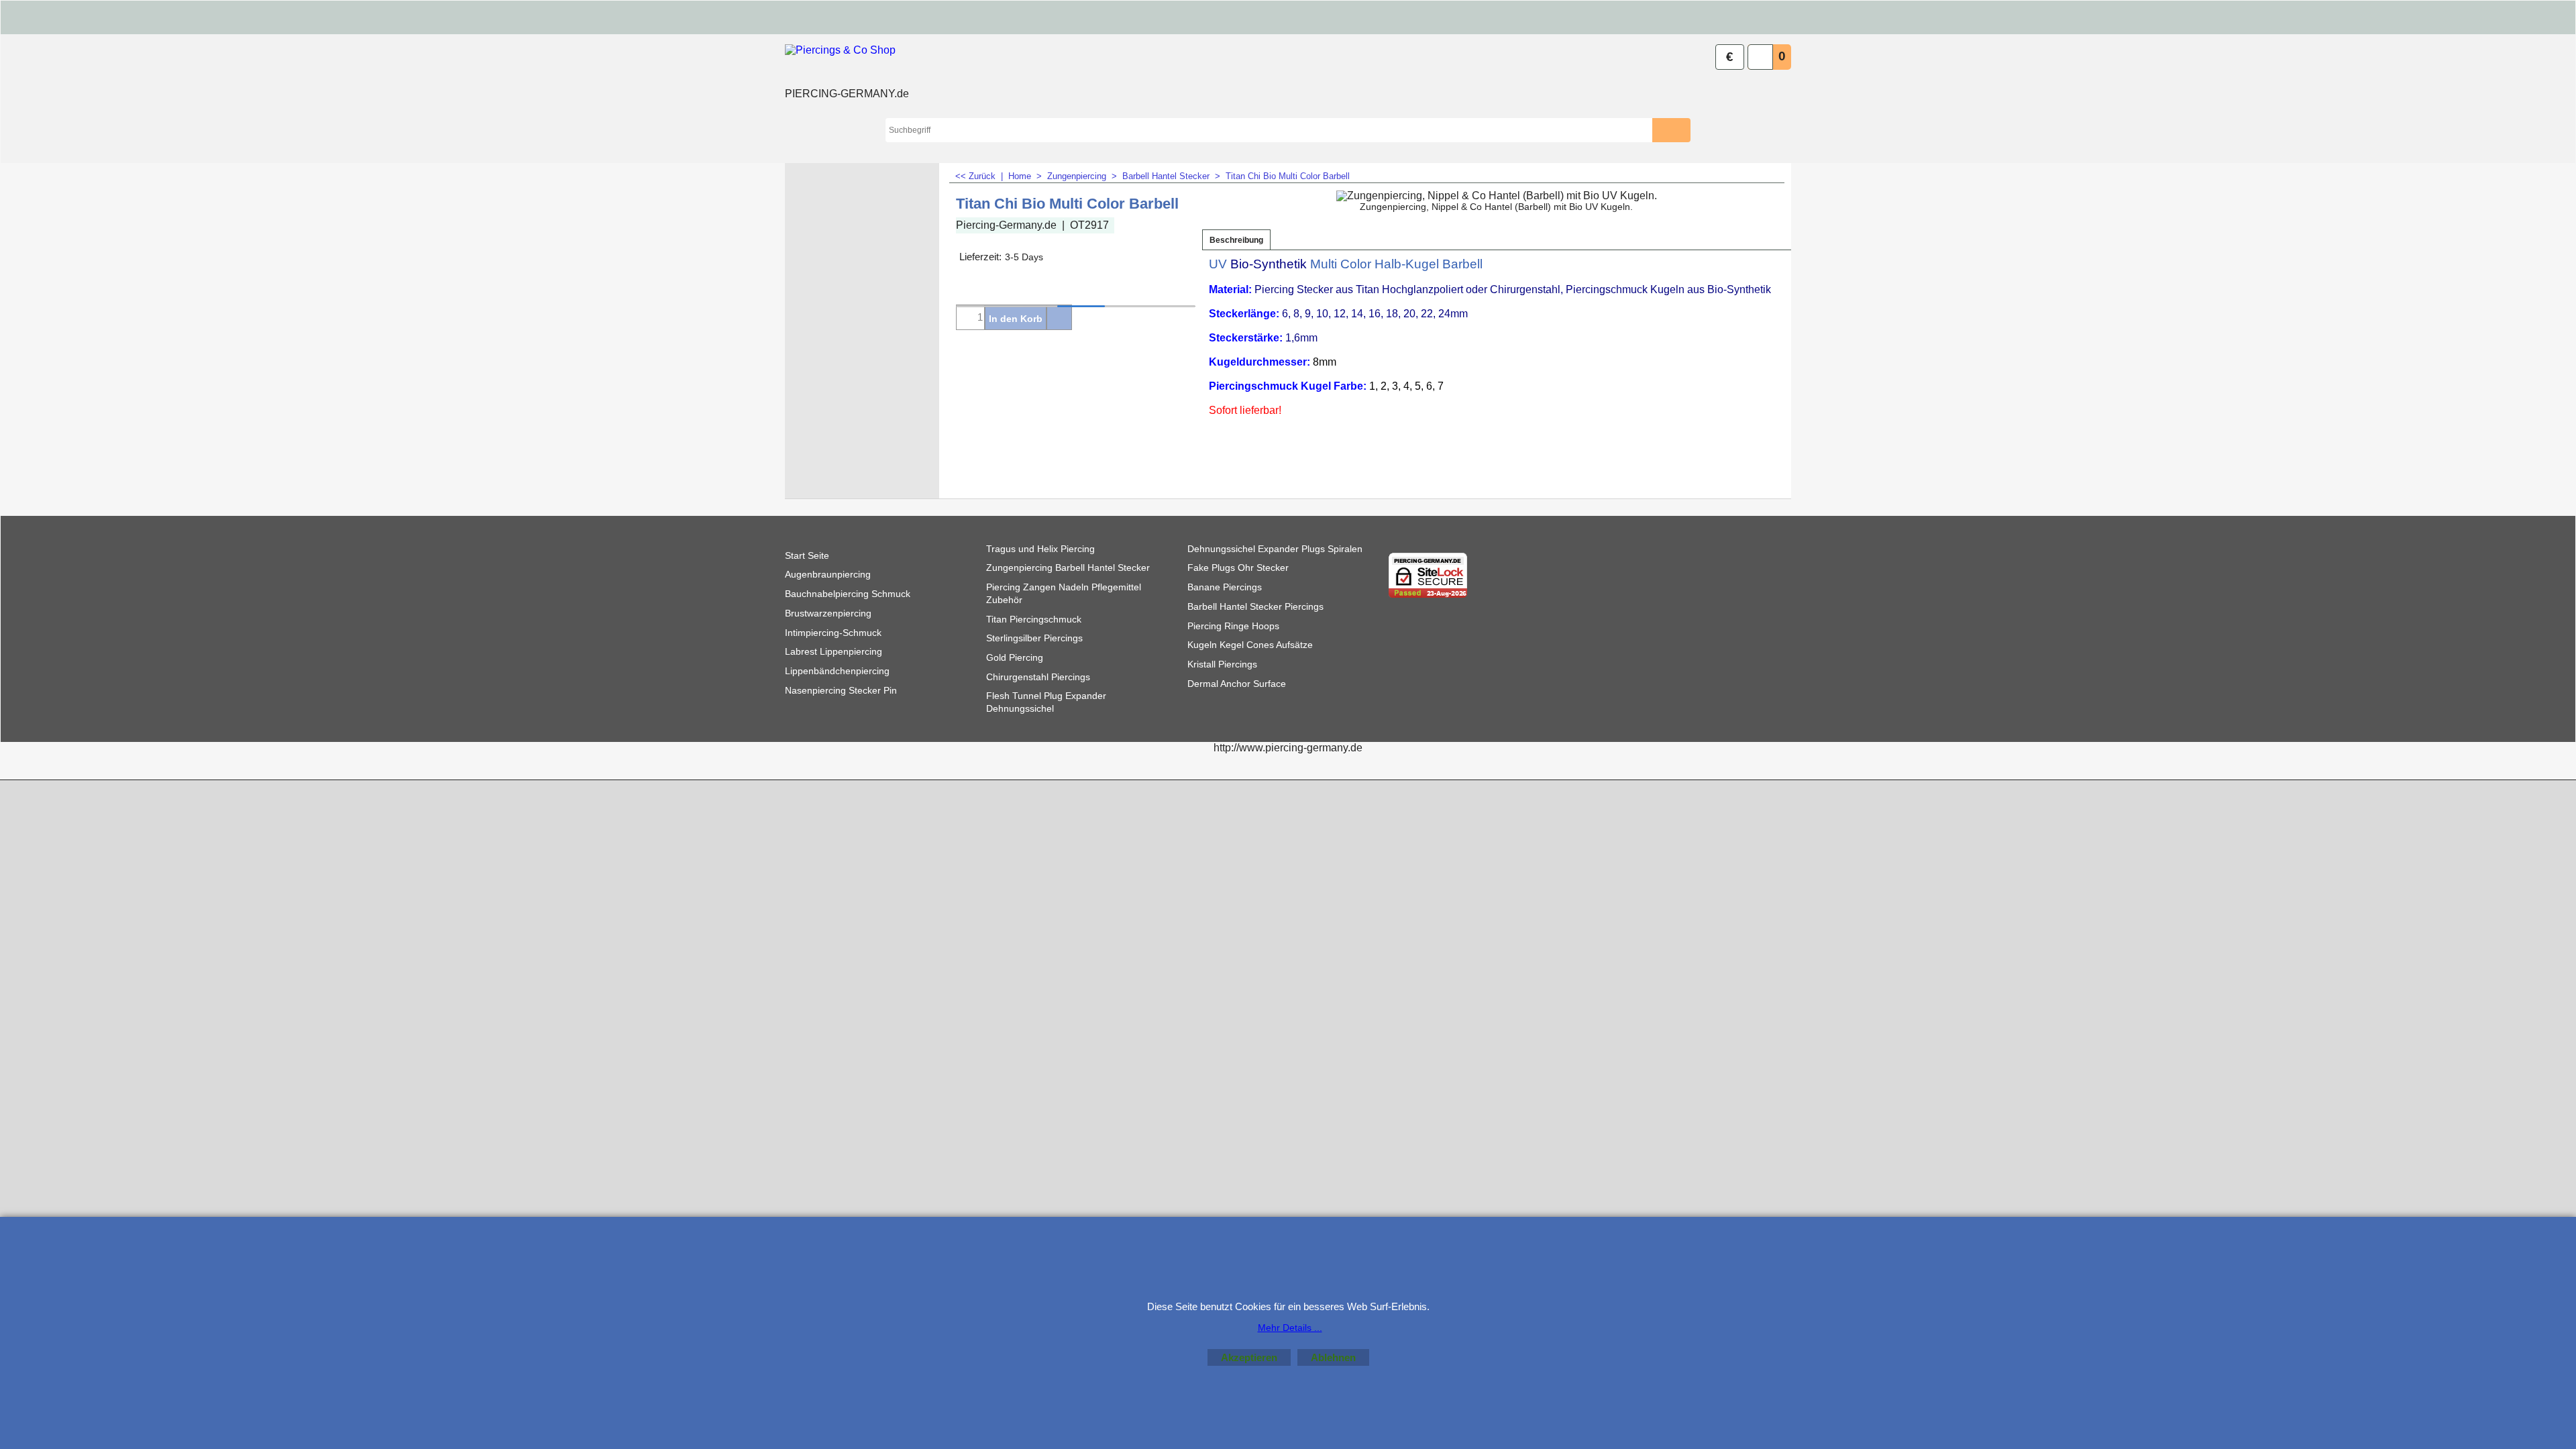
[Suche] (1681, 130)
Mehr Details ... (1290, 1328)
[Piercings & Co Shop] (847, 64)
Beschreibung (1236, 240)
